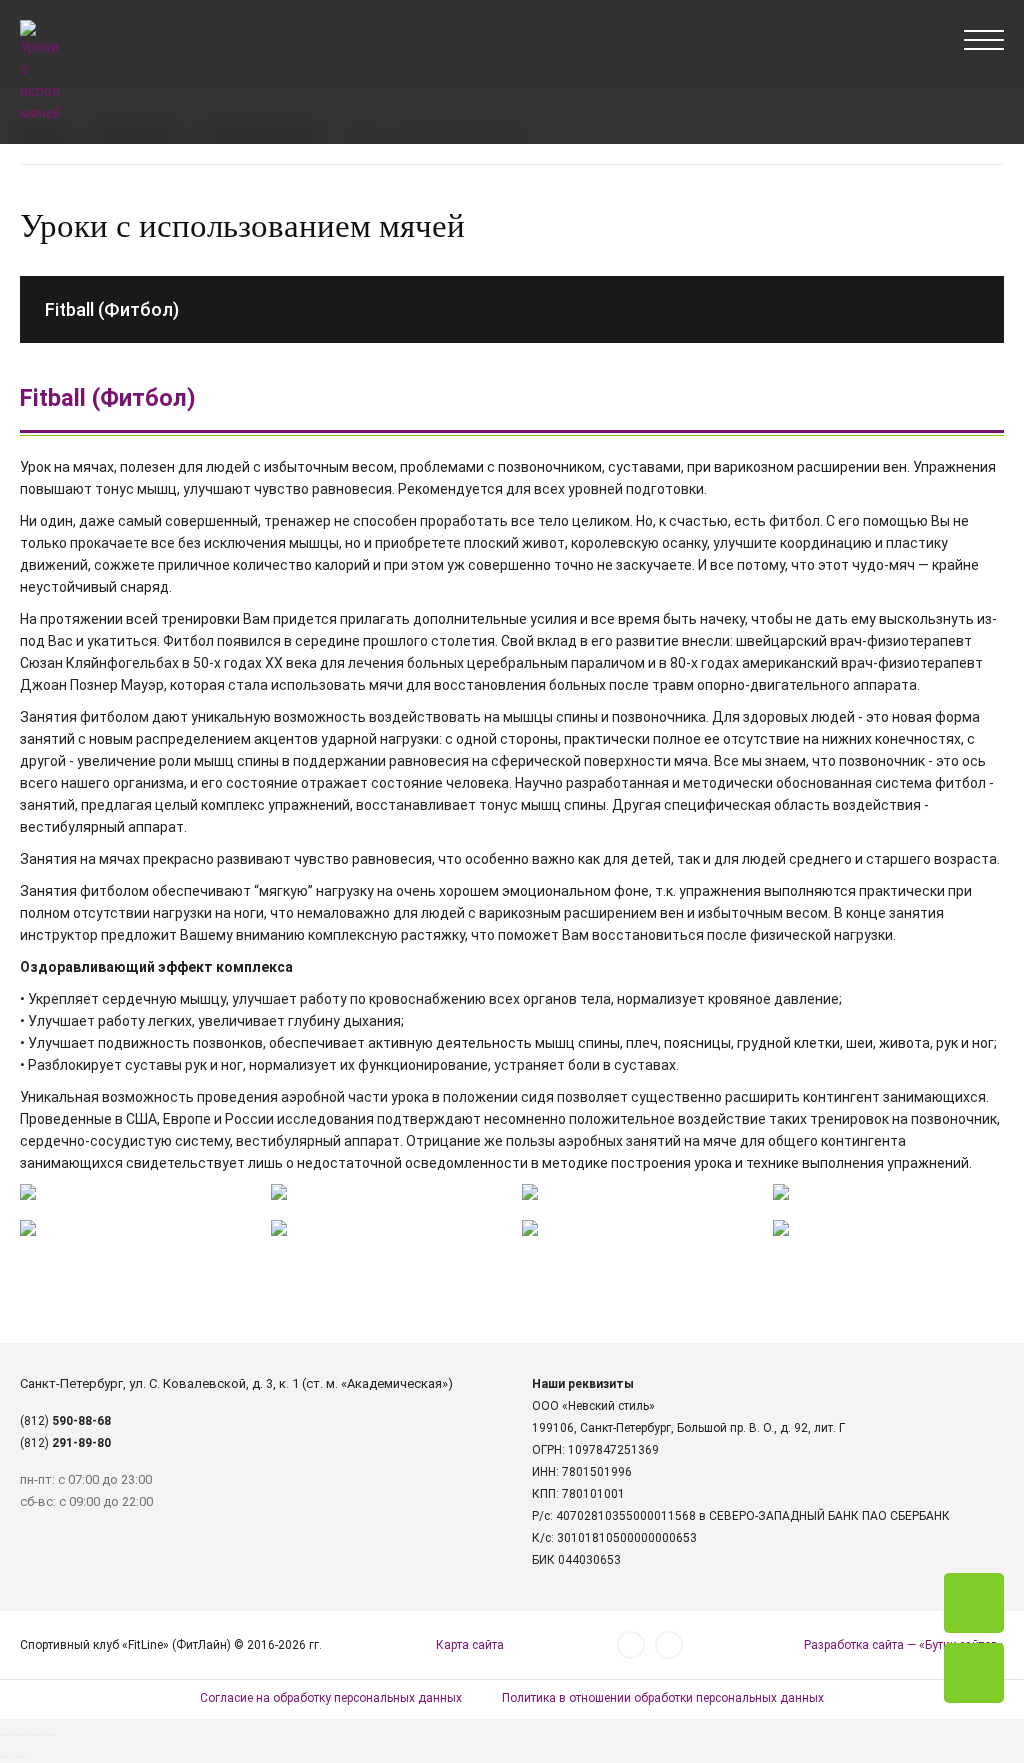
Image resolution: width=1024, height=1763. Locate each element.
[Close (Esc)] (6, 1735)
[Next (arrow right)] (21, 1757)
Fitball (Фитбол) (112, 309)
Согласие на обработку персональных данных (331, 1698)
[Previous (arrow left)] (6, 1757)
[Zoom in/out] (51, 1735)
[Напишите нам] (974, 1673)
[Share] (21, 1735)
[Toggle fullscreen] (36, 1735)
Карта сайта (470, 1645)
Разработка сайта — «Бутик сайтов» (904, 1645)
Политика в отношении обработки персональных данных (663, 1698)
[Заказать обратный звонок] (974, 1603)
